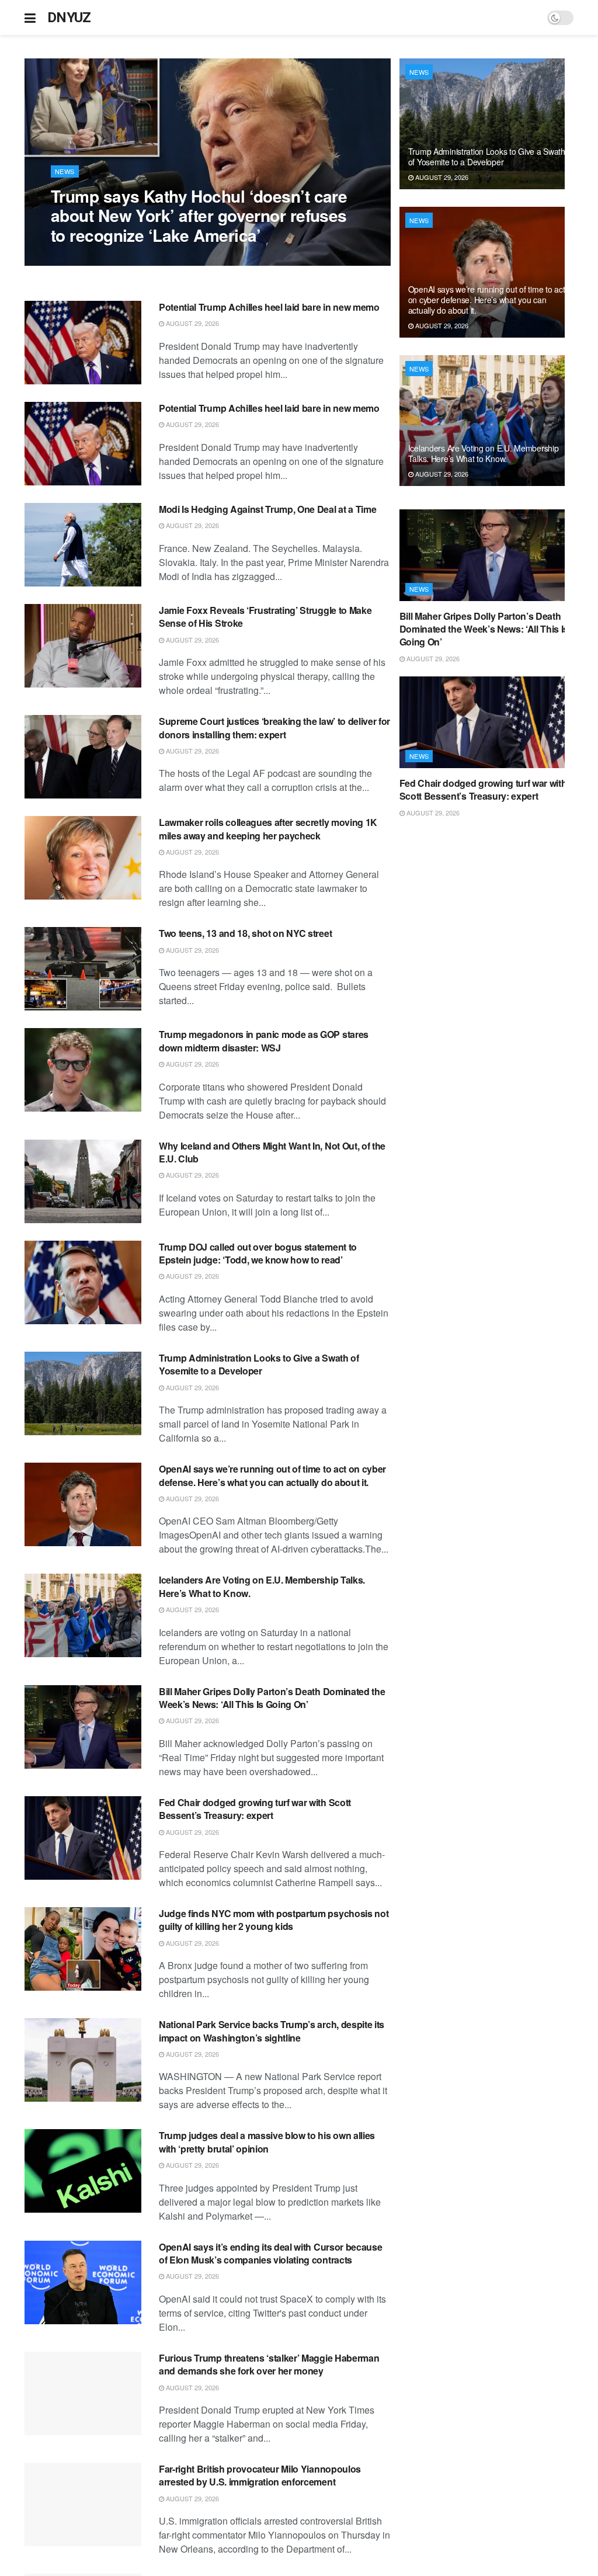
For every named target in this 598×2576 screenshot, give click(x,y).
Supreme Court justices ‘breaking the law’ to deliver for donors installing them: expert (274, 728)
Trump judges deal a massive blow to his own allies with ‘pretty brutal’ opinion (267, 2142)
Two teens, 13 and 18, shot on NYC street (245, 933)
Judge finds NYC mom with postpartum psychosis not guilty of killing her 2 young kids (274, 1920)
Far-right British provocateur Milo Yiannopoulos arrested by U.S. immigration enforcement (260, 2475)
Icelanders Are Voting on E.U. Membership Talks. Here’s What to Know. (262, 1586)
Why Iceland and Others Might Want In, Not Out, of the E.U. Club (272, 1152)
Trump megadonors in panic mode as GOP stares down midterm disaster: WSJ (264, 1041)
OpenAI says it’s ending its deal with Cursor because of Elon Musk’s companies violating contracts (270, 2253)
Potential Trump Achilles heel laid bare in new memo (269, 307)
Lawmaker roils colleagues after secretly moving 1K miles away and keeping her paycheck (268, 829)
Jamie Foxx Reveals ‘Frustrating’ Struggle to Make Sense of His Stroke (265, 617)
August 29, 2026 (84, 259)
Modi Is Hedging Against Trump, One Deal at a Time (267, 509)
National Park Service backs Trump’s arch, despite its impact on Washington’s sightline (272, 2031)
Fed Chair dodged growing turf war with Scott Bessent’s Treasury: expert (255, 1809)
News (65, 171)
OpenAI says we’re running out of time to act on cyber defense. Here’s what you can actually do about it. (272, 1475)
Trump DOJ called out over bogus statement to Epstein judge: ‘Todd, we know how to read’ (258, 1253)
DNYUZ (69, 18)
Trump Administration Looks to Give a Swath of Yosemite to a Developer (259, 1364)
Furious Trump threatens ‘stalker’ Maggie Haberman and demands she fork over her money (269, 2364)
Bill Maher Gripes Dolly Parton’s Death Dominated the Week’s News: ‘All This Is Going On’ (272, 1698)
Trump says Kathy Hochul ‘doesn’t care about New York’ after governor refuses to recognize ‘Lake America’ (199, 216)
